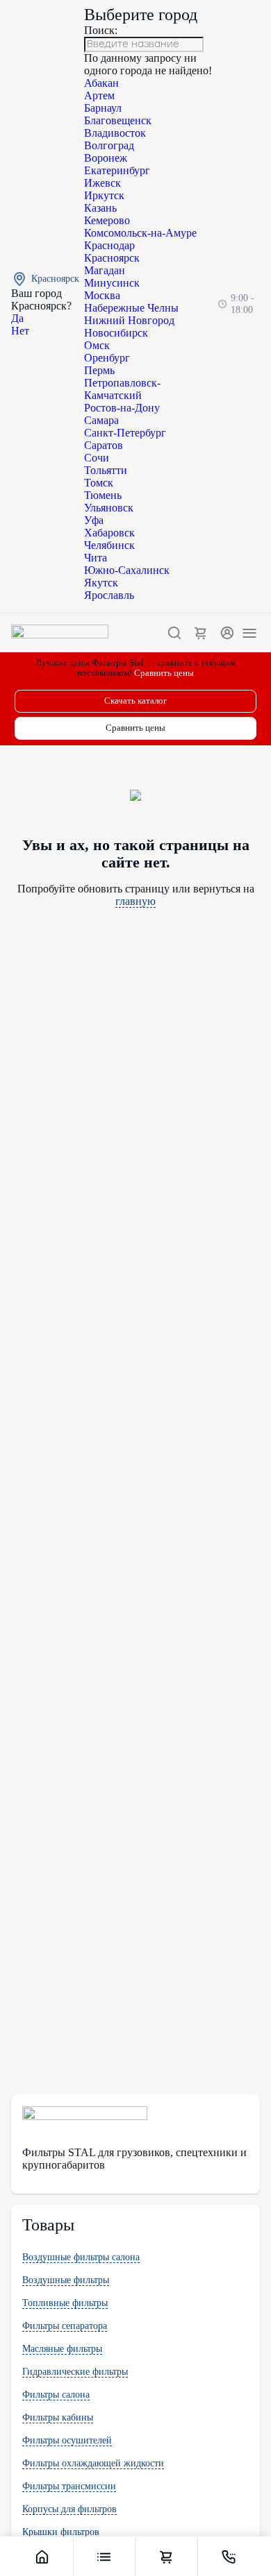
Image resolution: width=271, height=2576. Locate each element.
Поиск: (101, 30)
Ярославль (109, 595)
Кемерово (107, 220)
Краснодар (109, 245)
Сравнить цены (164, 673)
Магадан (105, 270)
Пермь (99, 370)
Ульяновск (109, 508)
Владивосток (115, 133)
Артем (99, 95)
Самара (101, 420)
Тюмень (103, 495)
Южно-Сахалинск (127, 570)
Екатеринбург (117, 170)
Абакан (101, 83)
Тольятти (106, 470)
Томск (99, 483)
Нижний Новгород (129, 320)
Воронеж (106, 158)
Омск (97, 345)
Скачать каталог (135, 701)
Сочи (97, 458)
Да (17, 318)
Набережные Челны (131, 308)
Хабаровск (109, 533)
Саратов (104, 445)
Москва (102, 295)
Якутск (101, 583)
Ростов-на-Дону (122, 408)
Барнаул (103, 108)
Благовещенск (118, 120)
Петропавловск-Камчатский (122, 389)
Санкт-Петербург (125, 433)
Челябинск (109, 545)
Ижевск (102, 183)
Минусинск (112, 283)
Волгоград (109, 145)
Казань (100, 208)
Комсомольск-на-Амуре (140, 233)
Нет (20, 331)
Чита (96, 558)
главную (135, 901)
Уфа (94, 520)
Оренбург (107, 358)
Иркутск (104, 195)
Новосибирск (116, 333)
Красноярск (112, 258)
